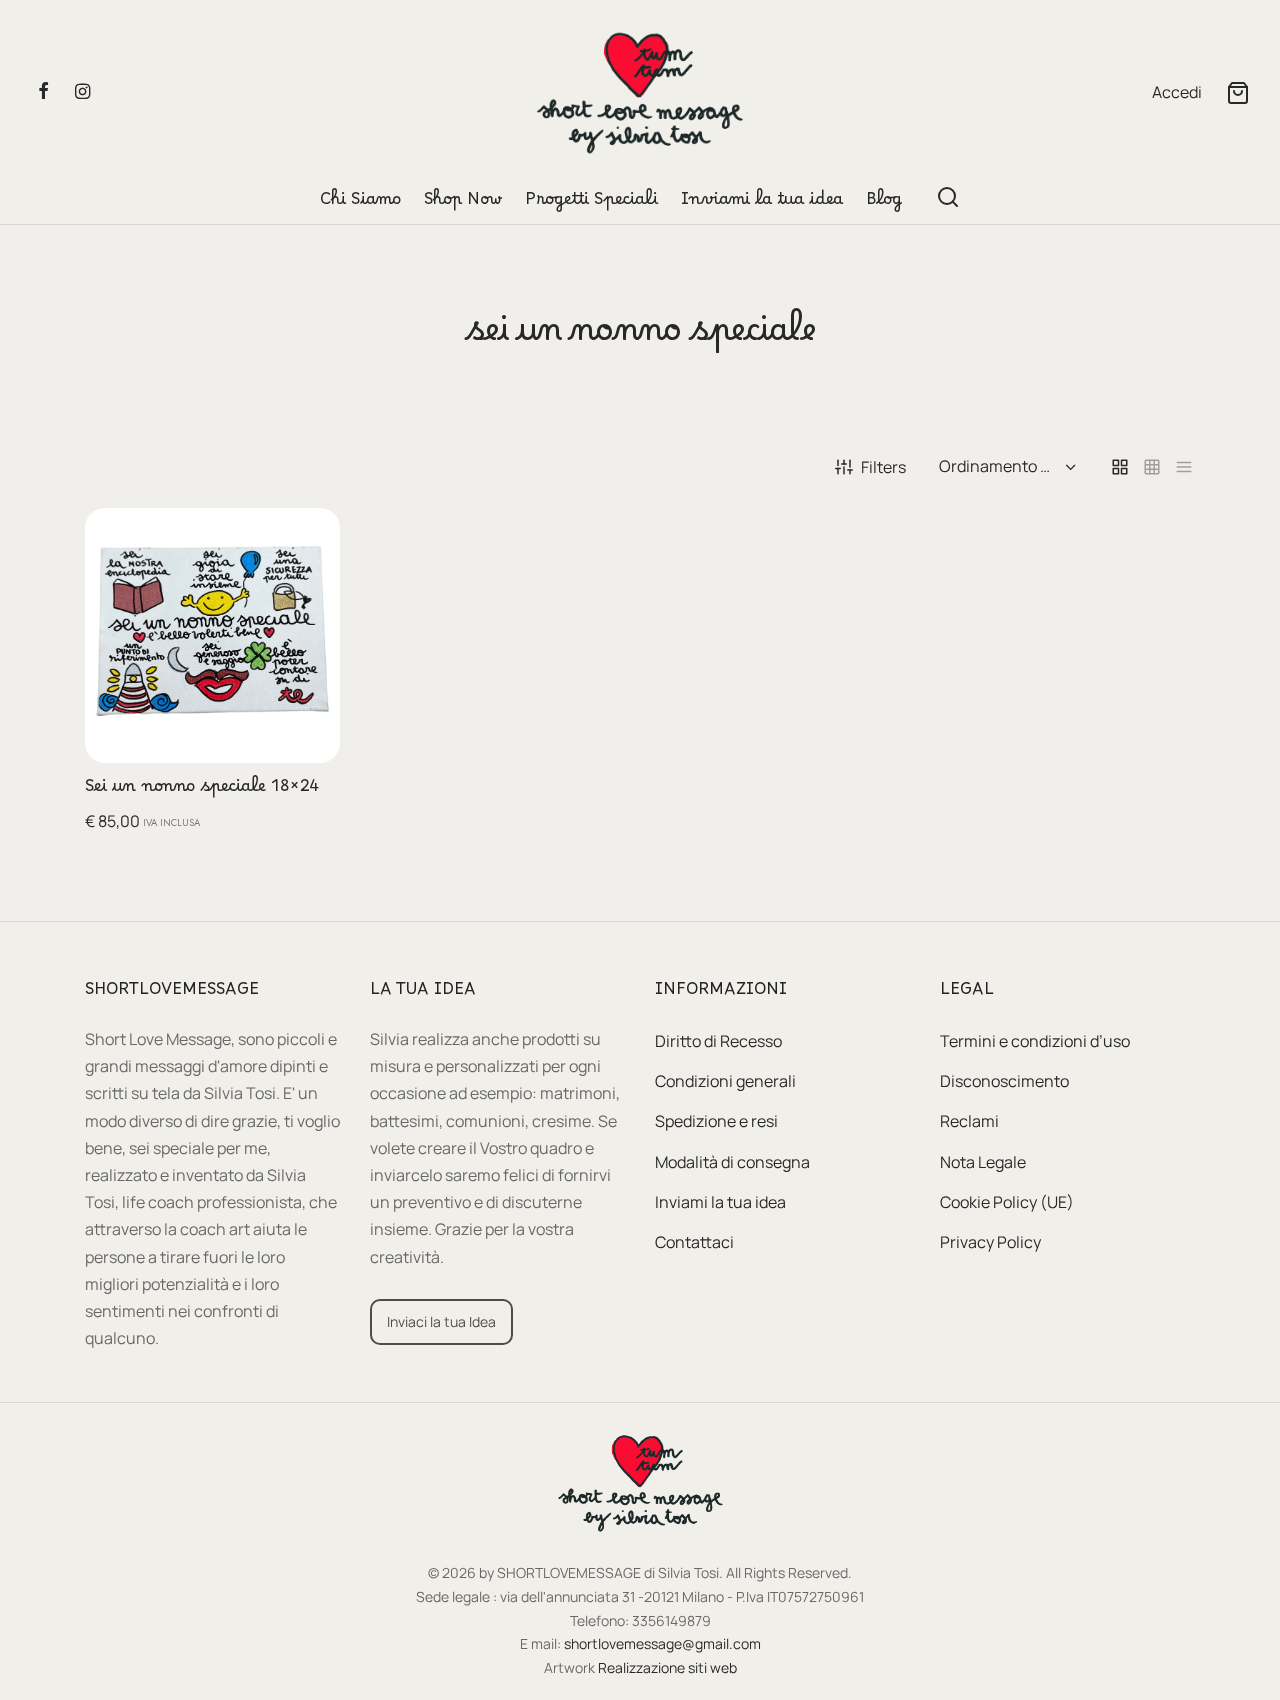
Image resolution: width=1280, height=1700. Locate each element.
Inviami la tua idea (762, 204)
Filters (883, 467)
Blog (884, 204)
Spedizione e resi (716, 1121)
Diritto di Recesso (718, 1041)
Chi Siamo (360, 204)
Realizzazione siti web (667, 1667)
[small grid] (1152, 467)
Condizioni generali (725, 1081)
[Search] (948, 197)
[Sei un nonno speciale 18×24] (212, 635)
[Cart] (1238, 93)
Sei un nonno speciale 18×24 (202, 791)
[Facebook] (43, 92)
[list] (1184, 467)
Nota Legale (983, 1162)
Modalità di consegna (732, 1162)
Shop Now (463, 204)
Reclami (969, 1121)
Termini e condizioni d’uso (1035, 1041)
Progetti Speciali (591, 204)
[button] (309, 539)
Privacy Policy (990, 1242)
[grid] (1120, 467)
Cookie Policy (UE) (1007, 1202)
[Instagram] (82, 92)
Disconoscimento (1004, 1081)
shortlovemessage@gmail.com (662, 1643)
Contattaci (694, 1242)
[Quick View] (309, 585)
